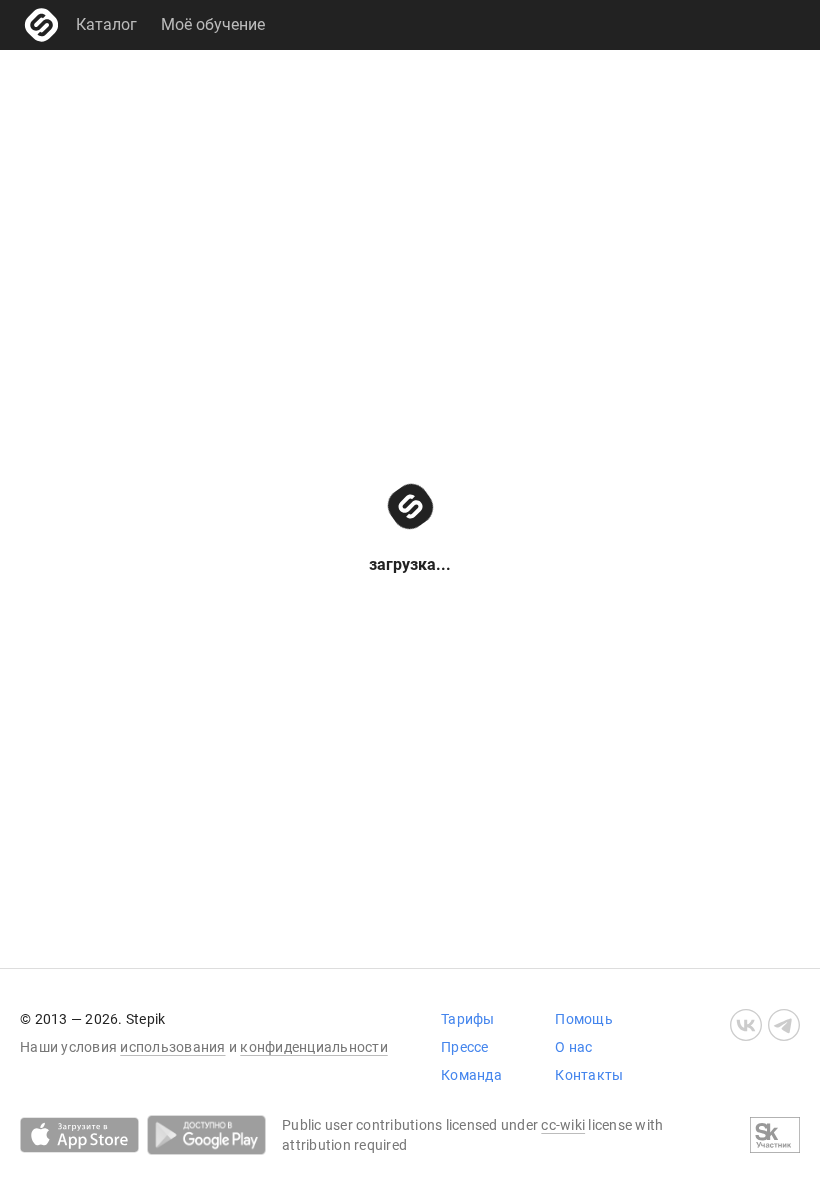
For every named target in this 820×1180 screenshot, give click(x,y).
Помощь (584, 1019)
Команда (471, 1075)
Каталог (106, 24)
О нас (573, 1047)
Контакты (589, 1075)
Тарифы (468, 1019)
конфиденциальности (314, 1047)
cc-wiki (563, 1125)
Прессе (465, 1047)
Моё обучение (213, 24)
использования (172, 1047)
